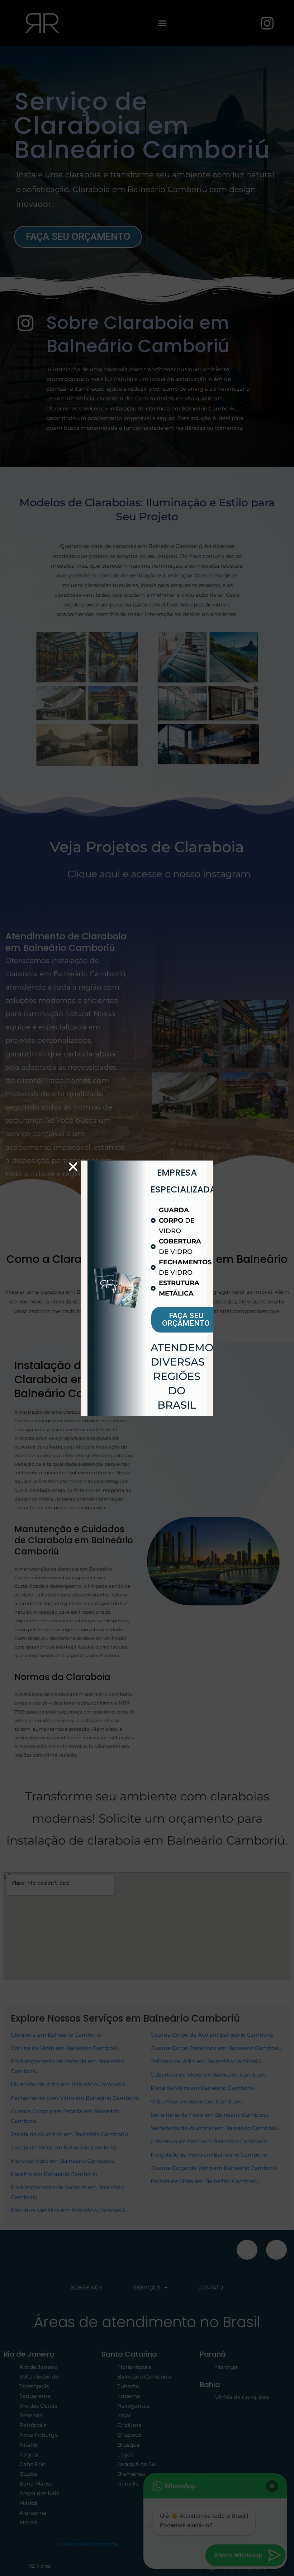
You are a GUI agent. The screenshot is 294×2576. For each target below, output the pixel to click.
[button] (73, 1167)
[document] (147, 1288)
